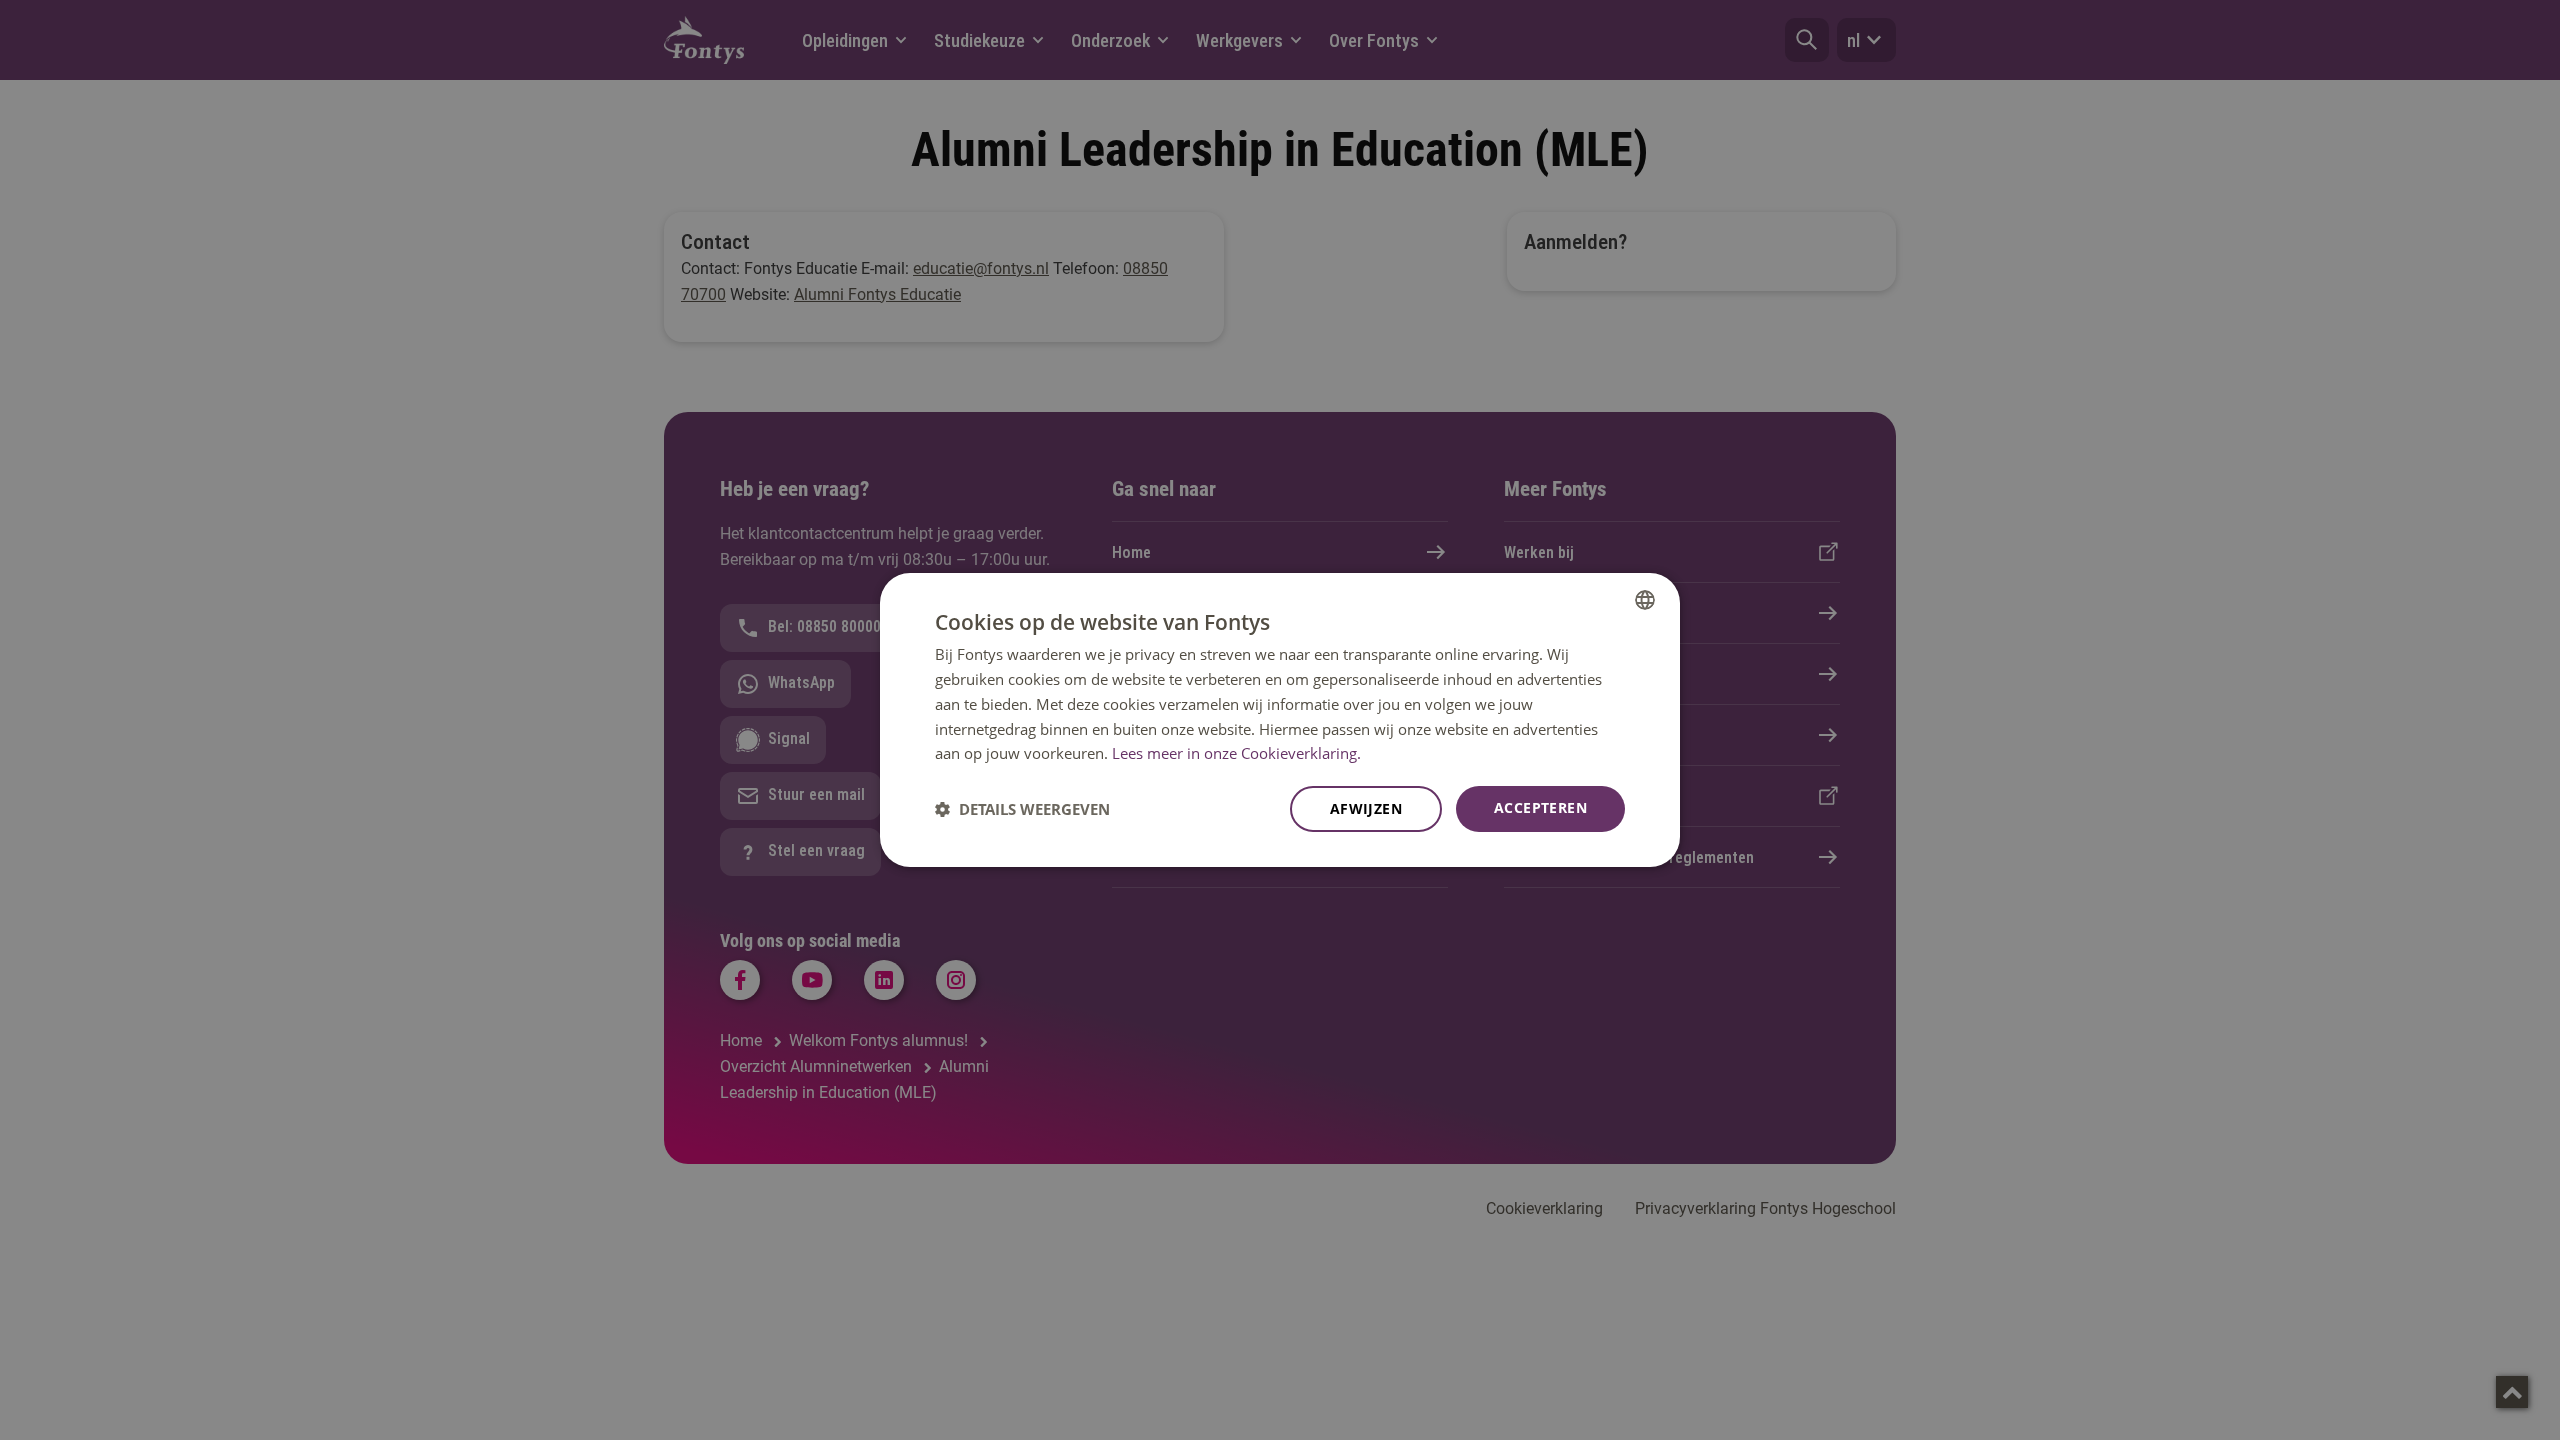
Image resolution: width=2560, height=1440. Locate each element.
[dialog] (1280, 720)
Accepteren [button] (1540, 807)
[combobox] (1645, 600)
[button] (1022, 809)
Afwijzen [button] (1366, 808)
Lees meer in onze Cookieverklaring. (1236, 753)
